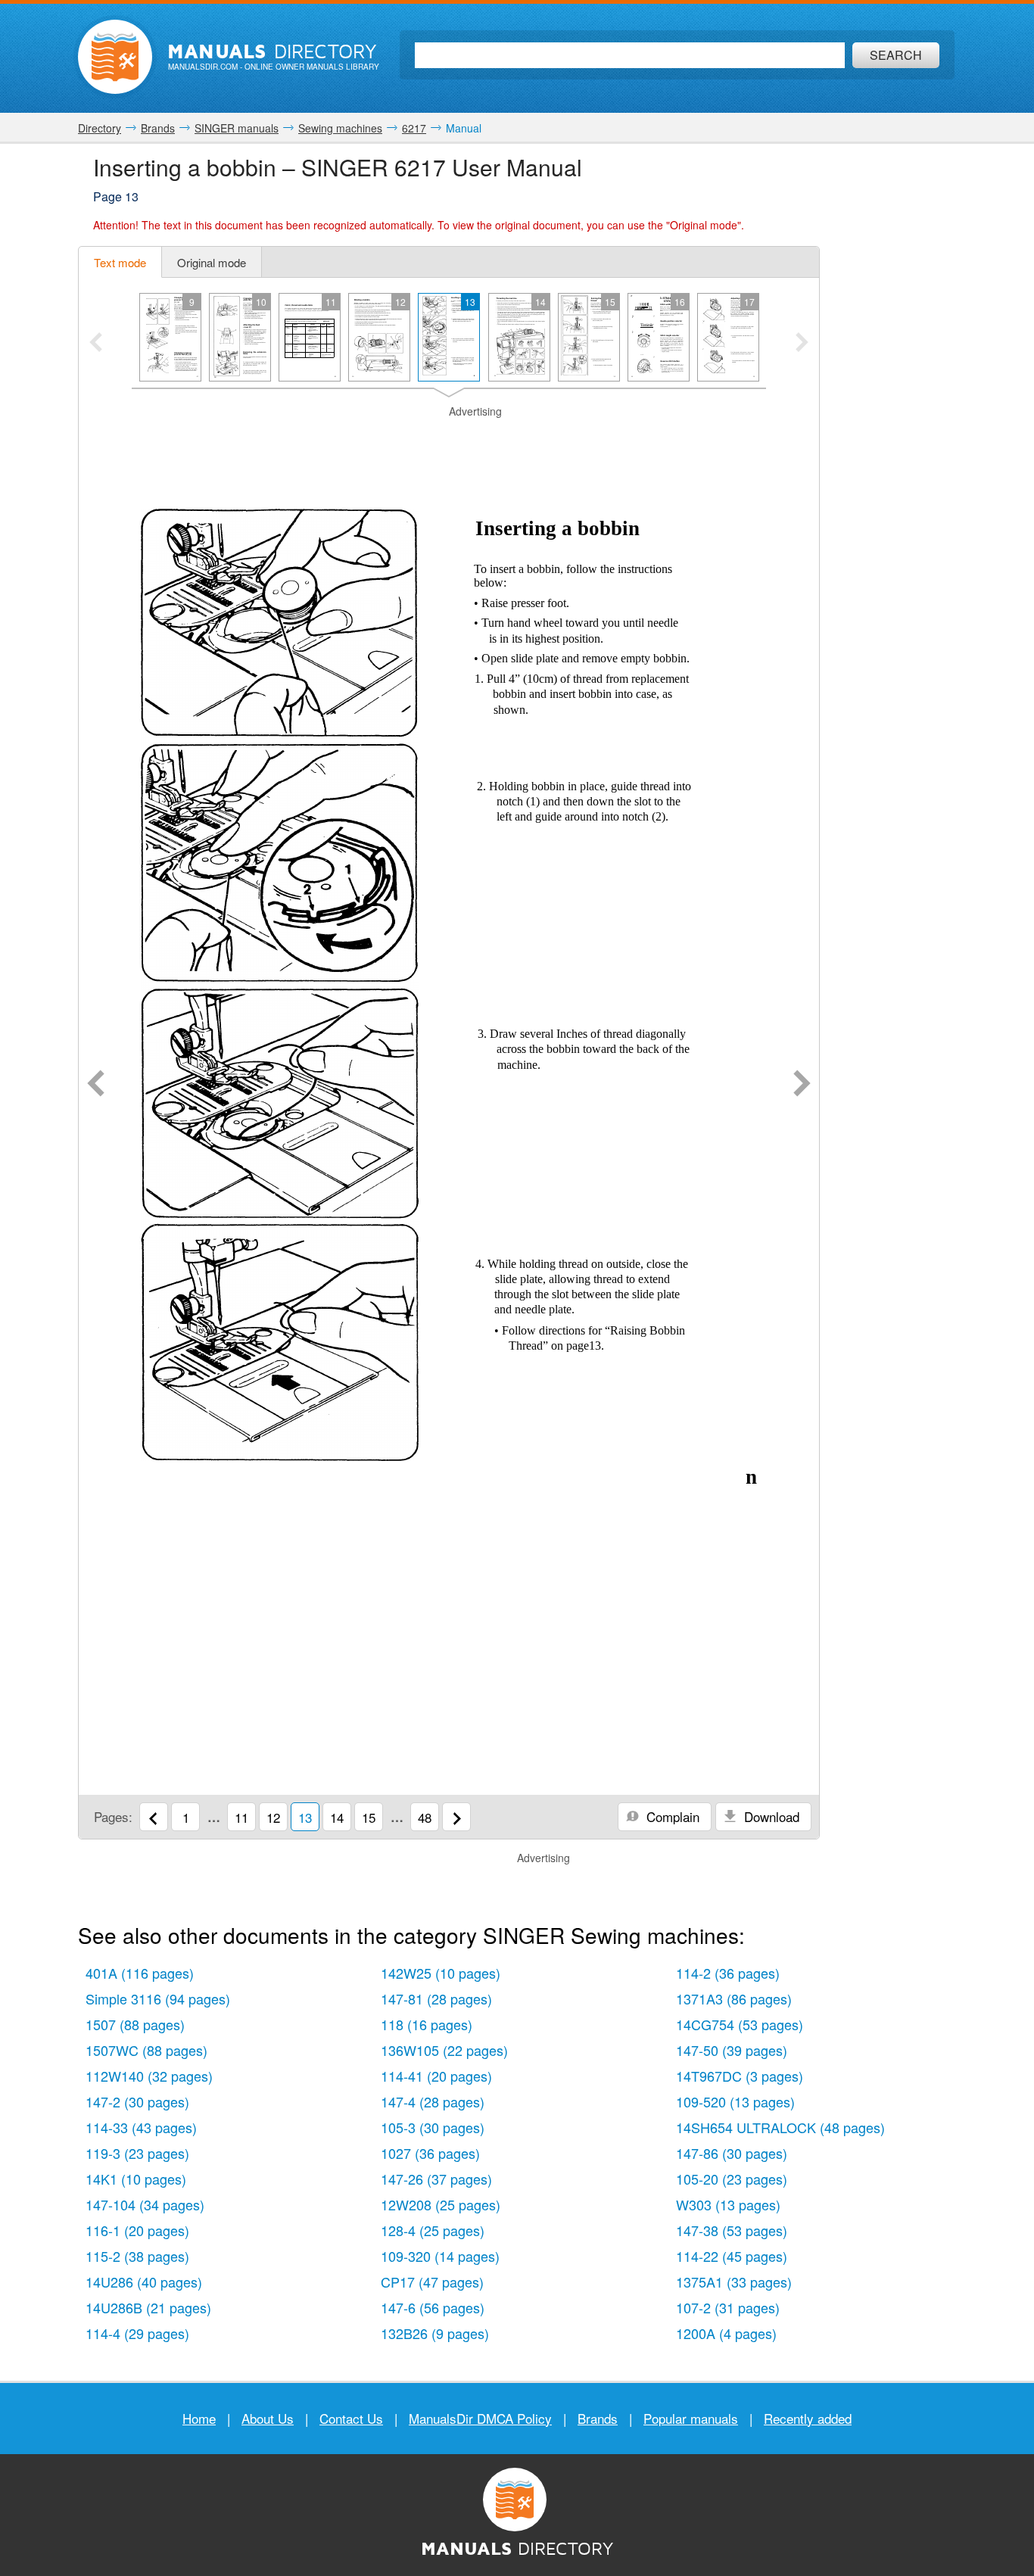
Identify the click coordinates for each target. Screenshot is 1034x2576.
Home (199, 2418)
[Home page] (115, 57)
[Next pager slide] (802, 344)
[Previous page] (96, 1085)
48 (425, 1817)
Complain (671, 1816)
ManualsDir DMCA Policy (480, 2418)
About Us (268, 2418)
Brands (598, 2418)
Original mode (212, 262)
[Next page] (802, 1085)
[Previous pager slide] (96, 344)
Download (770, 1816)
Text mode (120, 262)
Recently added (808, 2418)
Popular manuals (691, 2418)
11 (241, 1817)
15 (369, 1817)
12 (273, 1817)
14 (337, 1817)
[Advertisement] (449, 438)
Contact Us (351, 2418)
